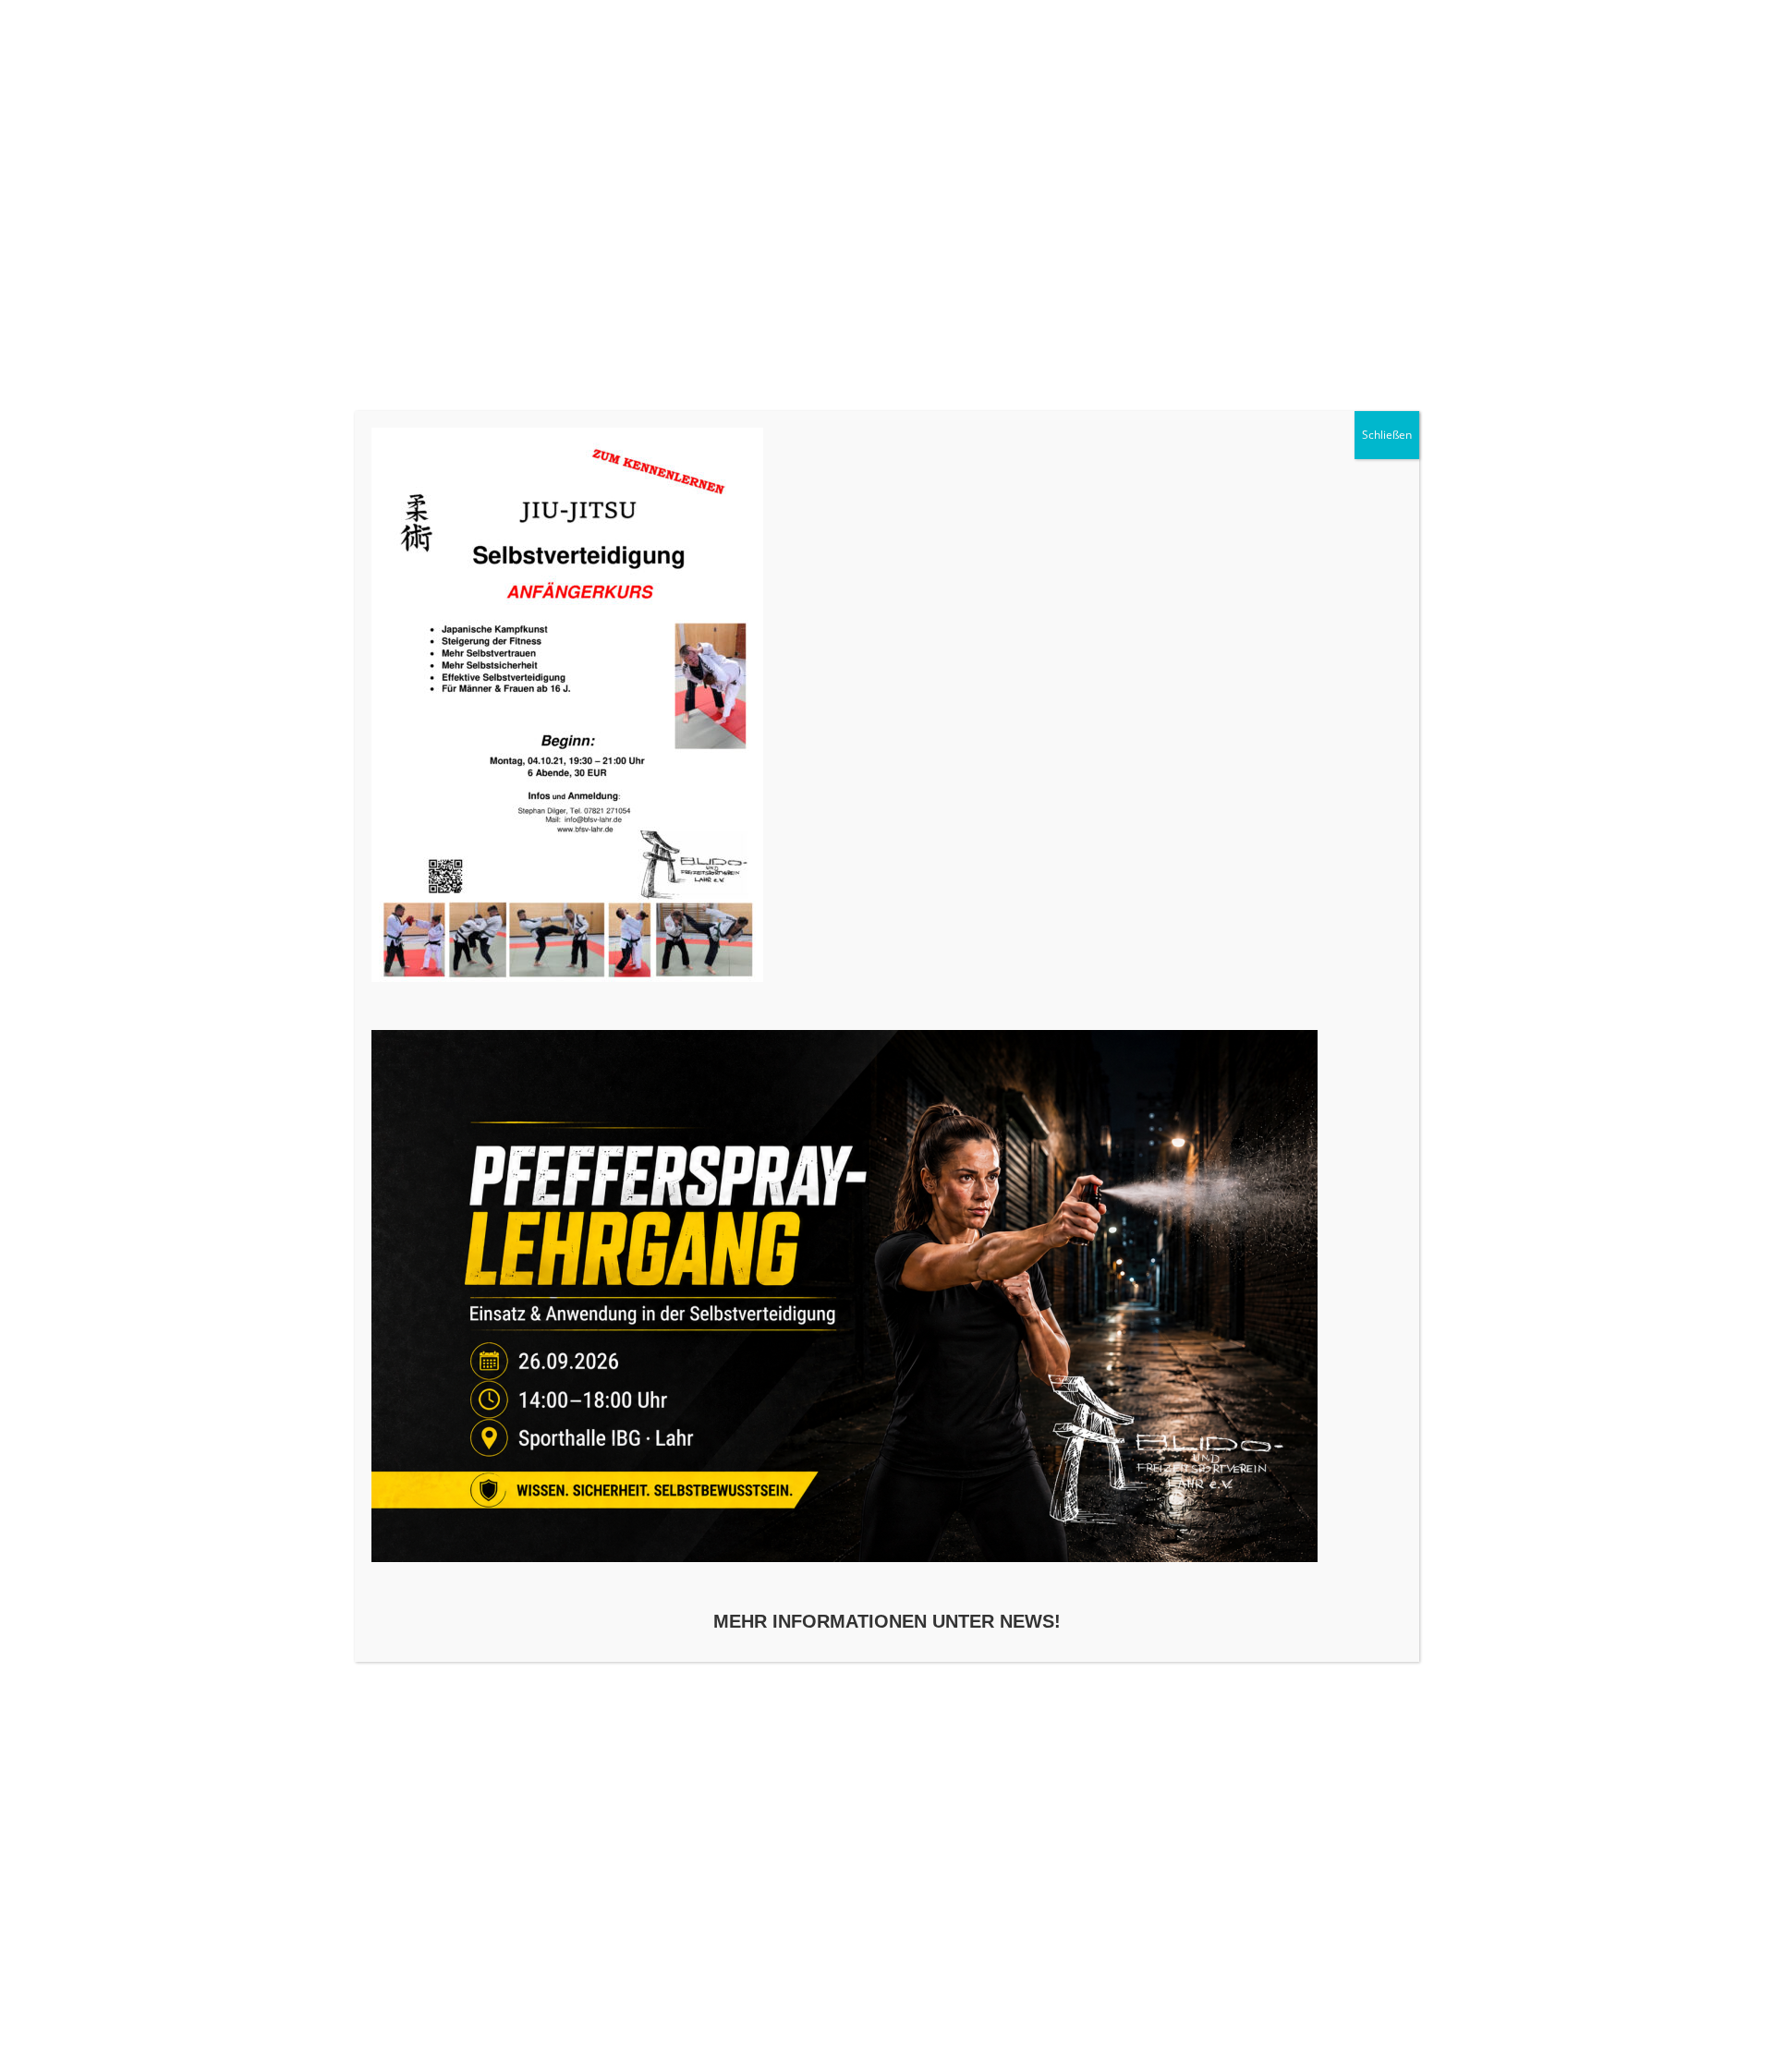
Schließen (1387, 435)
